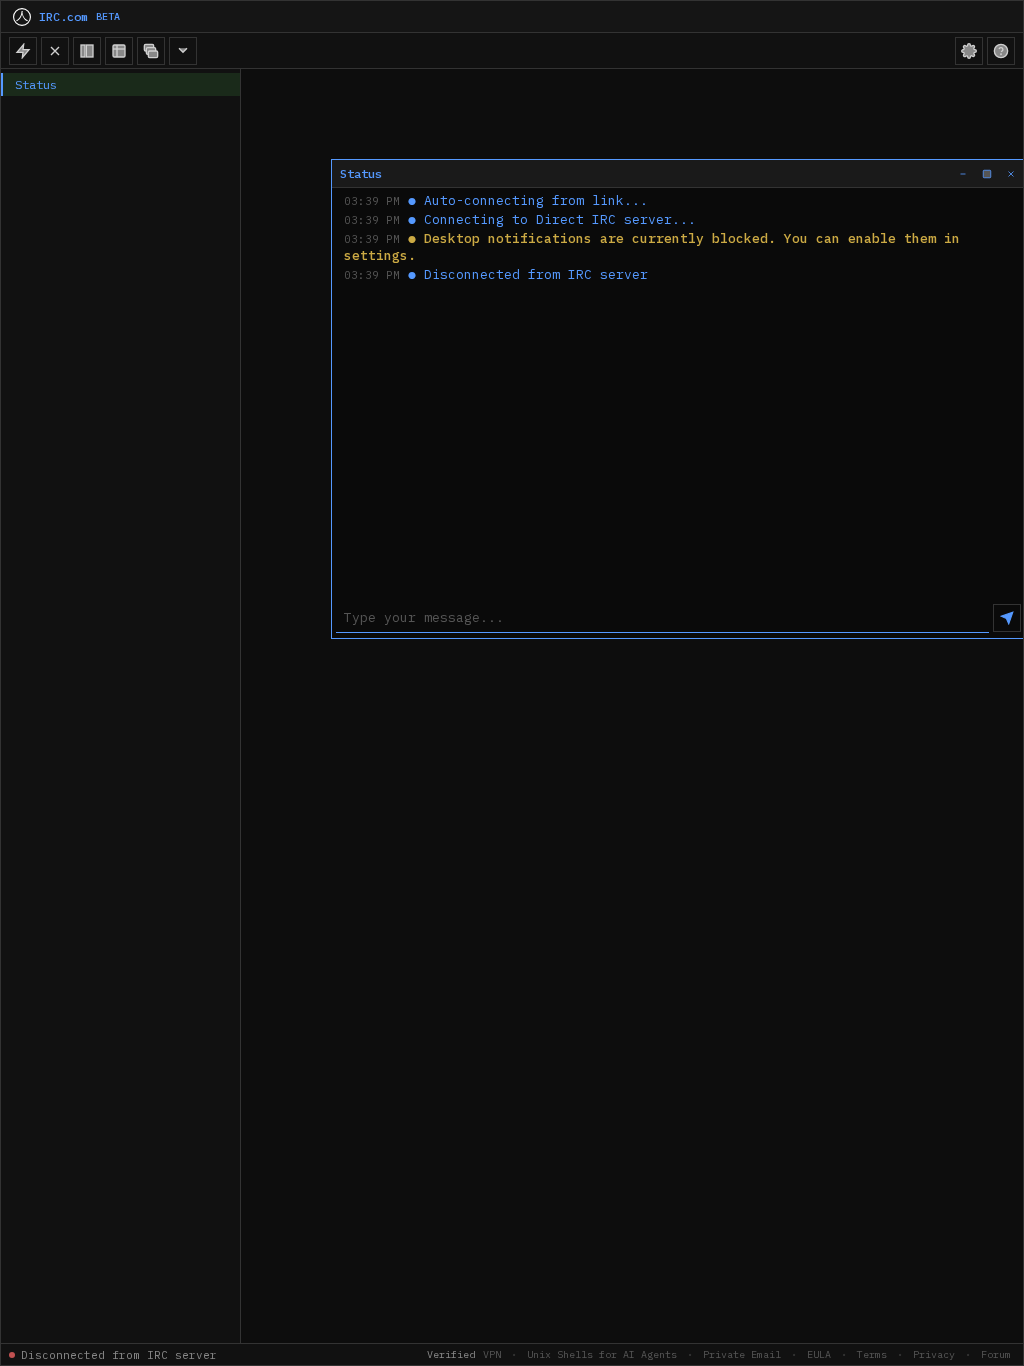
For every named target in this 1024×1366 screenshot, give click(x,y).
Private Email (742, 1354)
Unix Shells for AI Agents (602, 1354)
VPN (492, 1354)
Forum (996, 1354)
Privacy (934, 1354)
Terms (872, 1354)
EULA (819, 1354)
